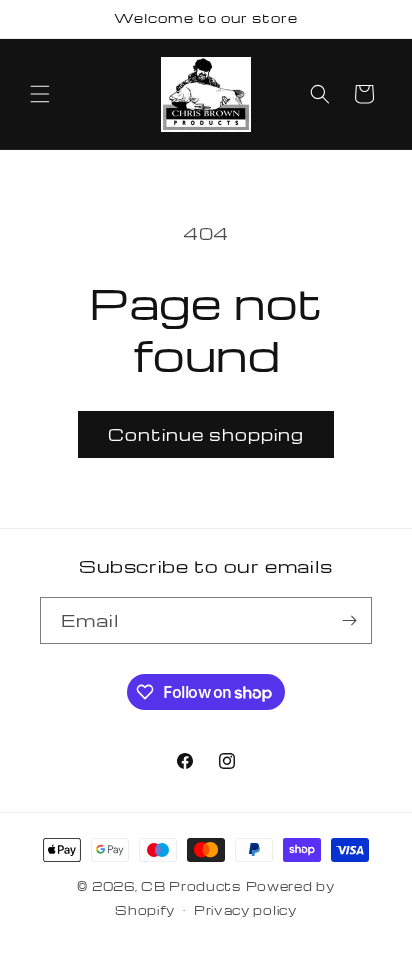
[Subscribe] (349, 620)
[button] (40, 94)
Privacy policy (245, 910)
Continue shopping (206, 434)
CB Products (191, 886)
